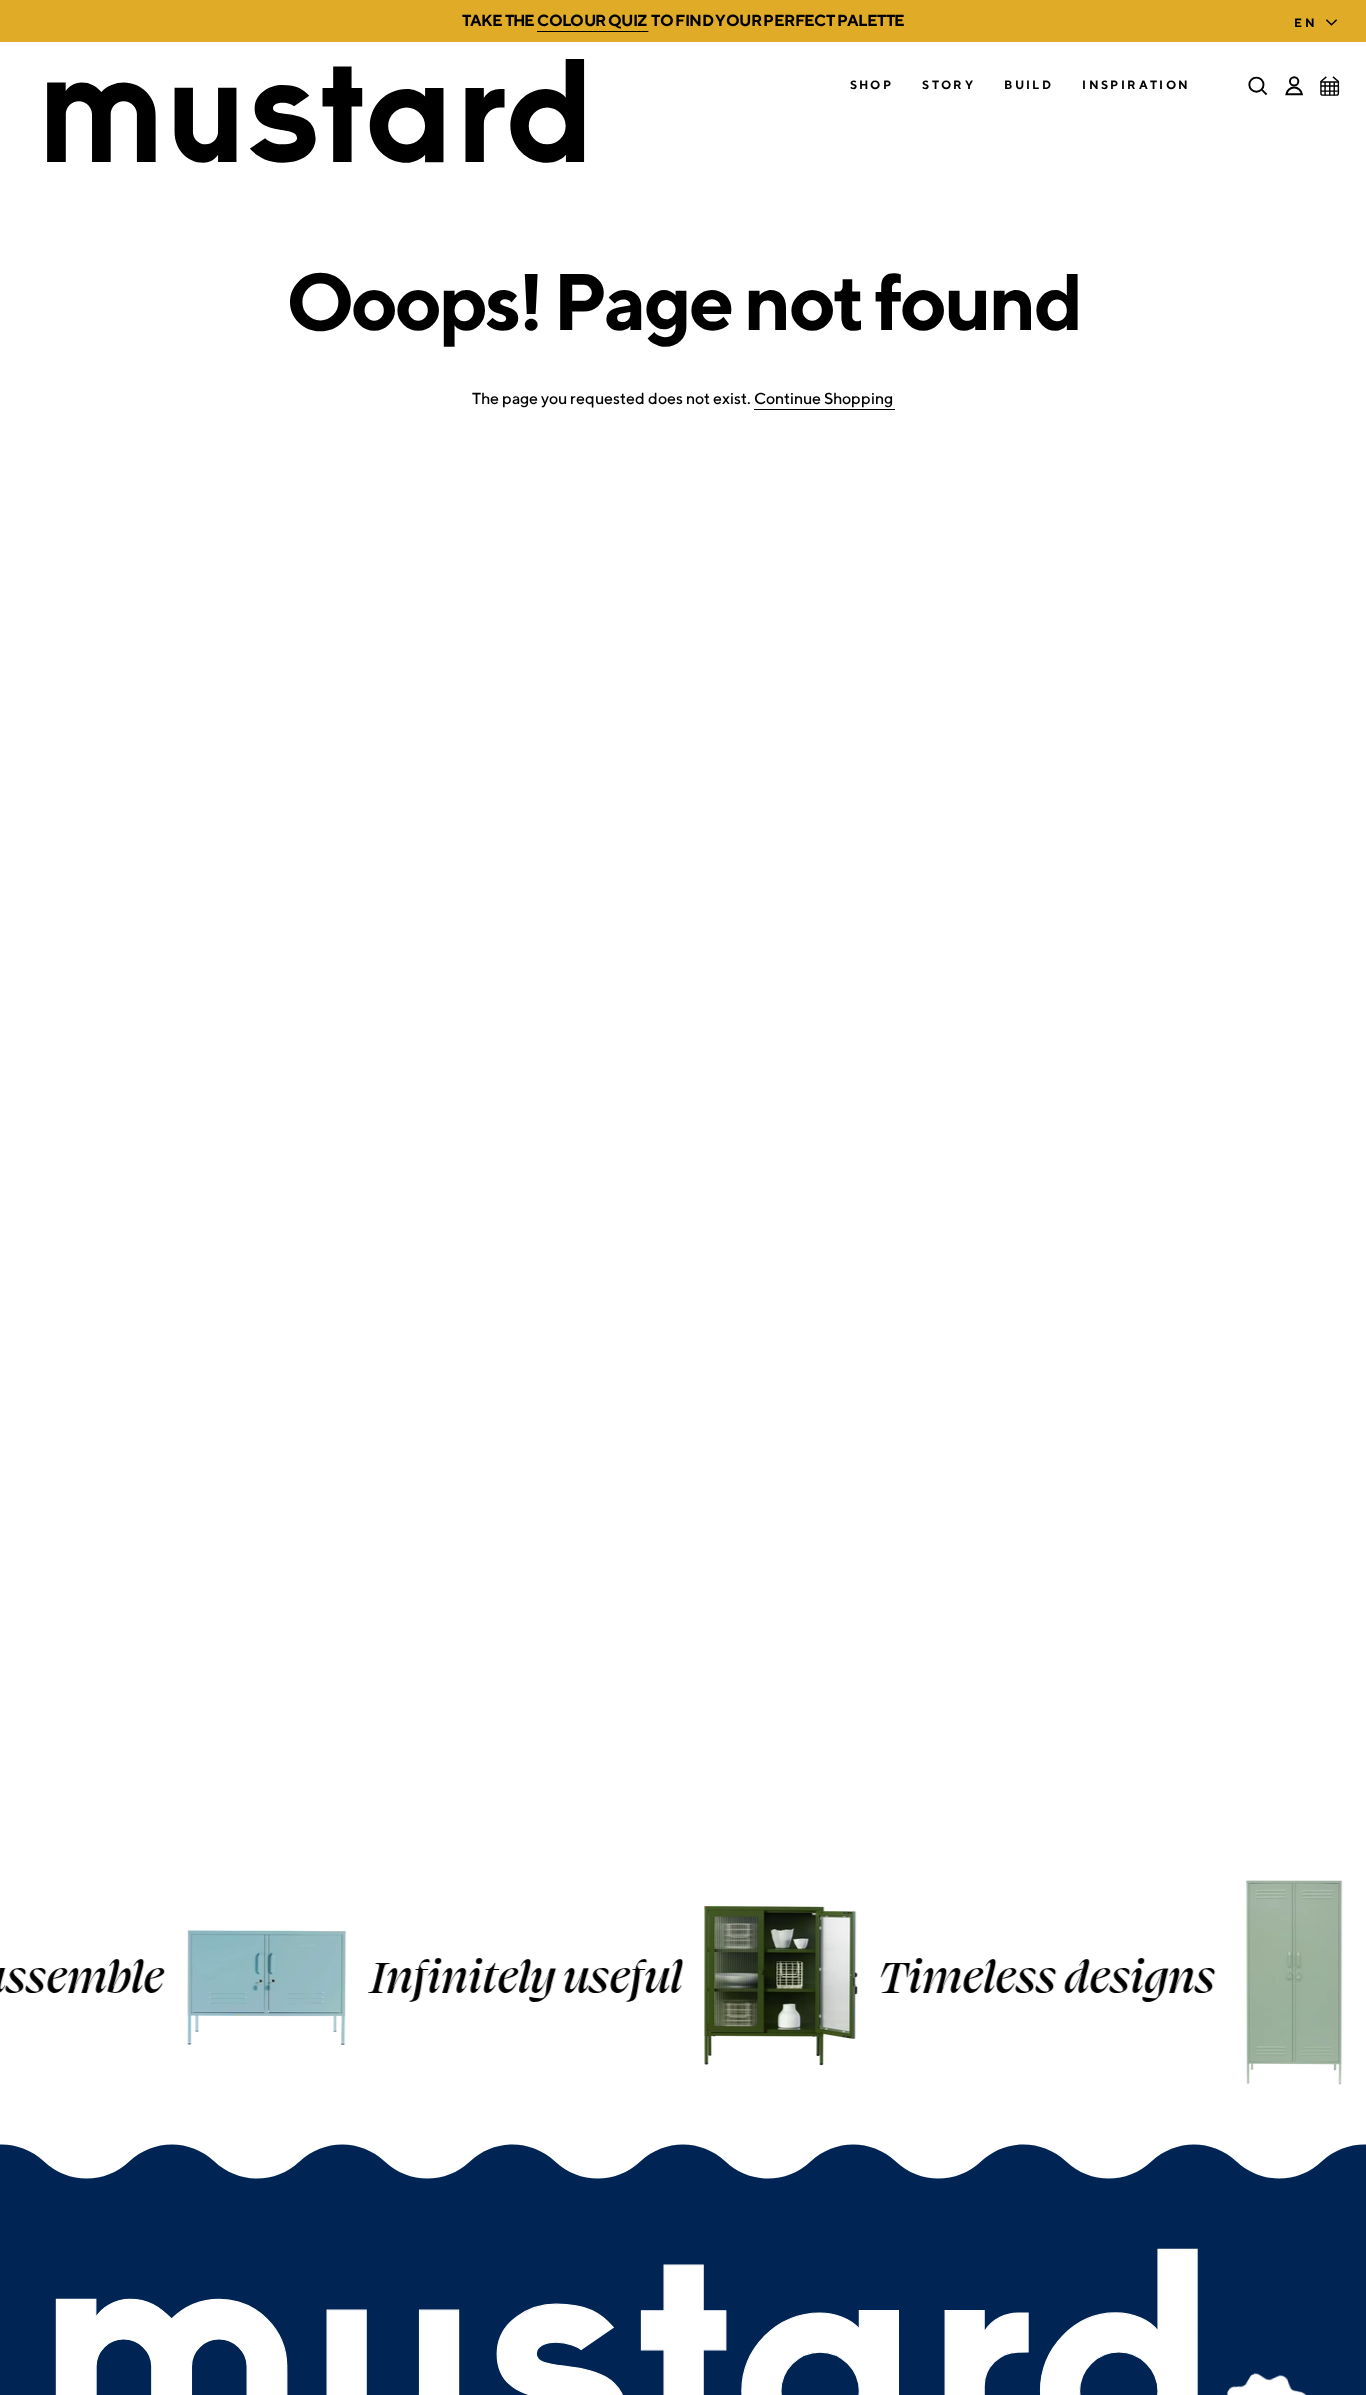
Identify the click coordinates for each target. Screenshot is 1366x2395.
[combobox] (1320, 17)
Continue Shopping (823, 398)
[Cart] (1330, 86)
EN (1305, 22)
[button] (872, 85)
